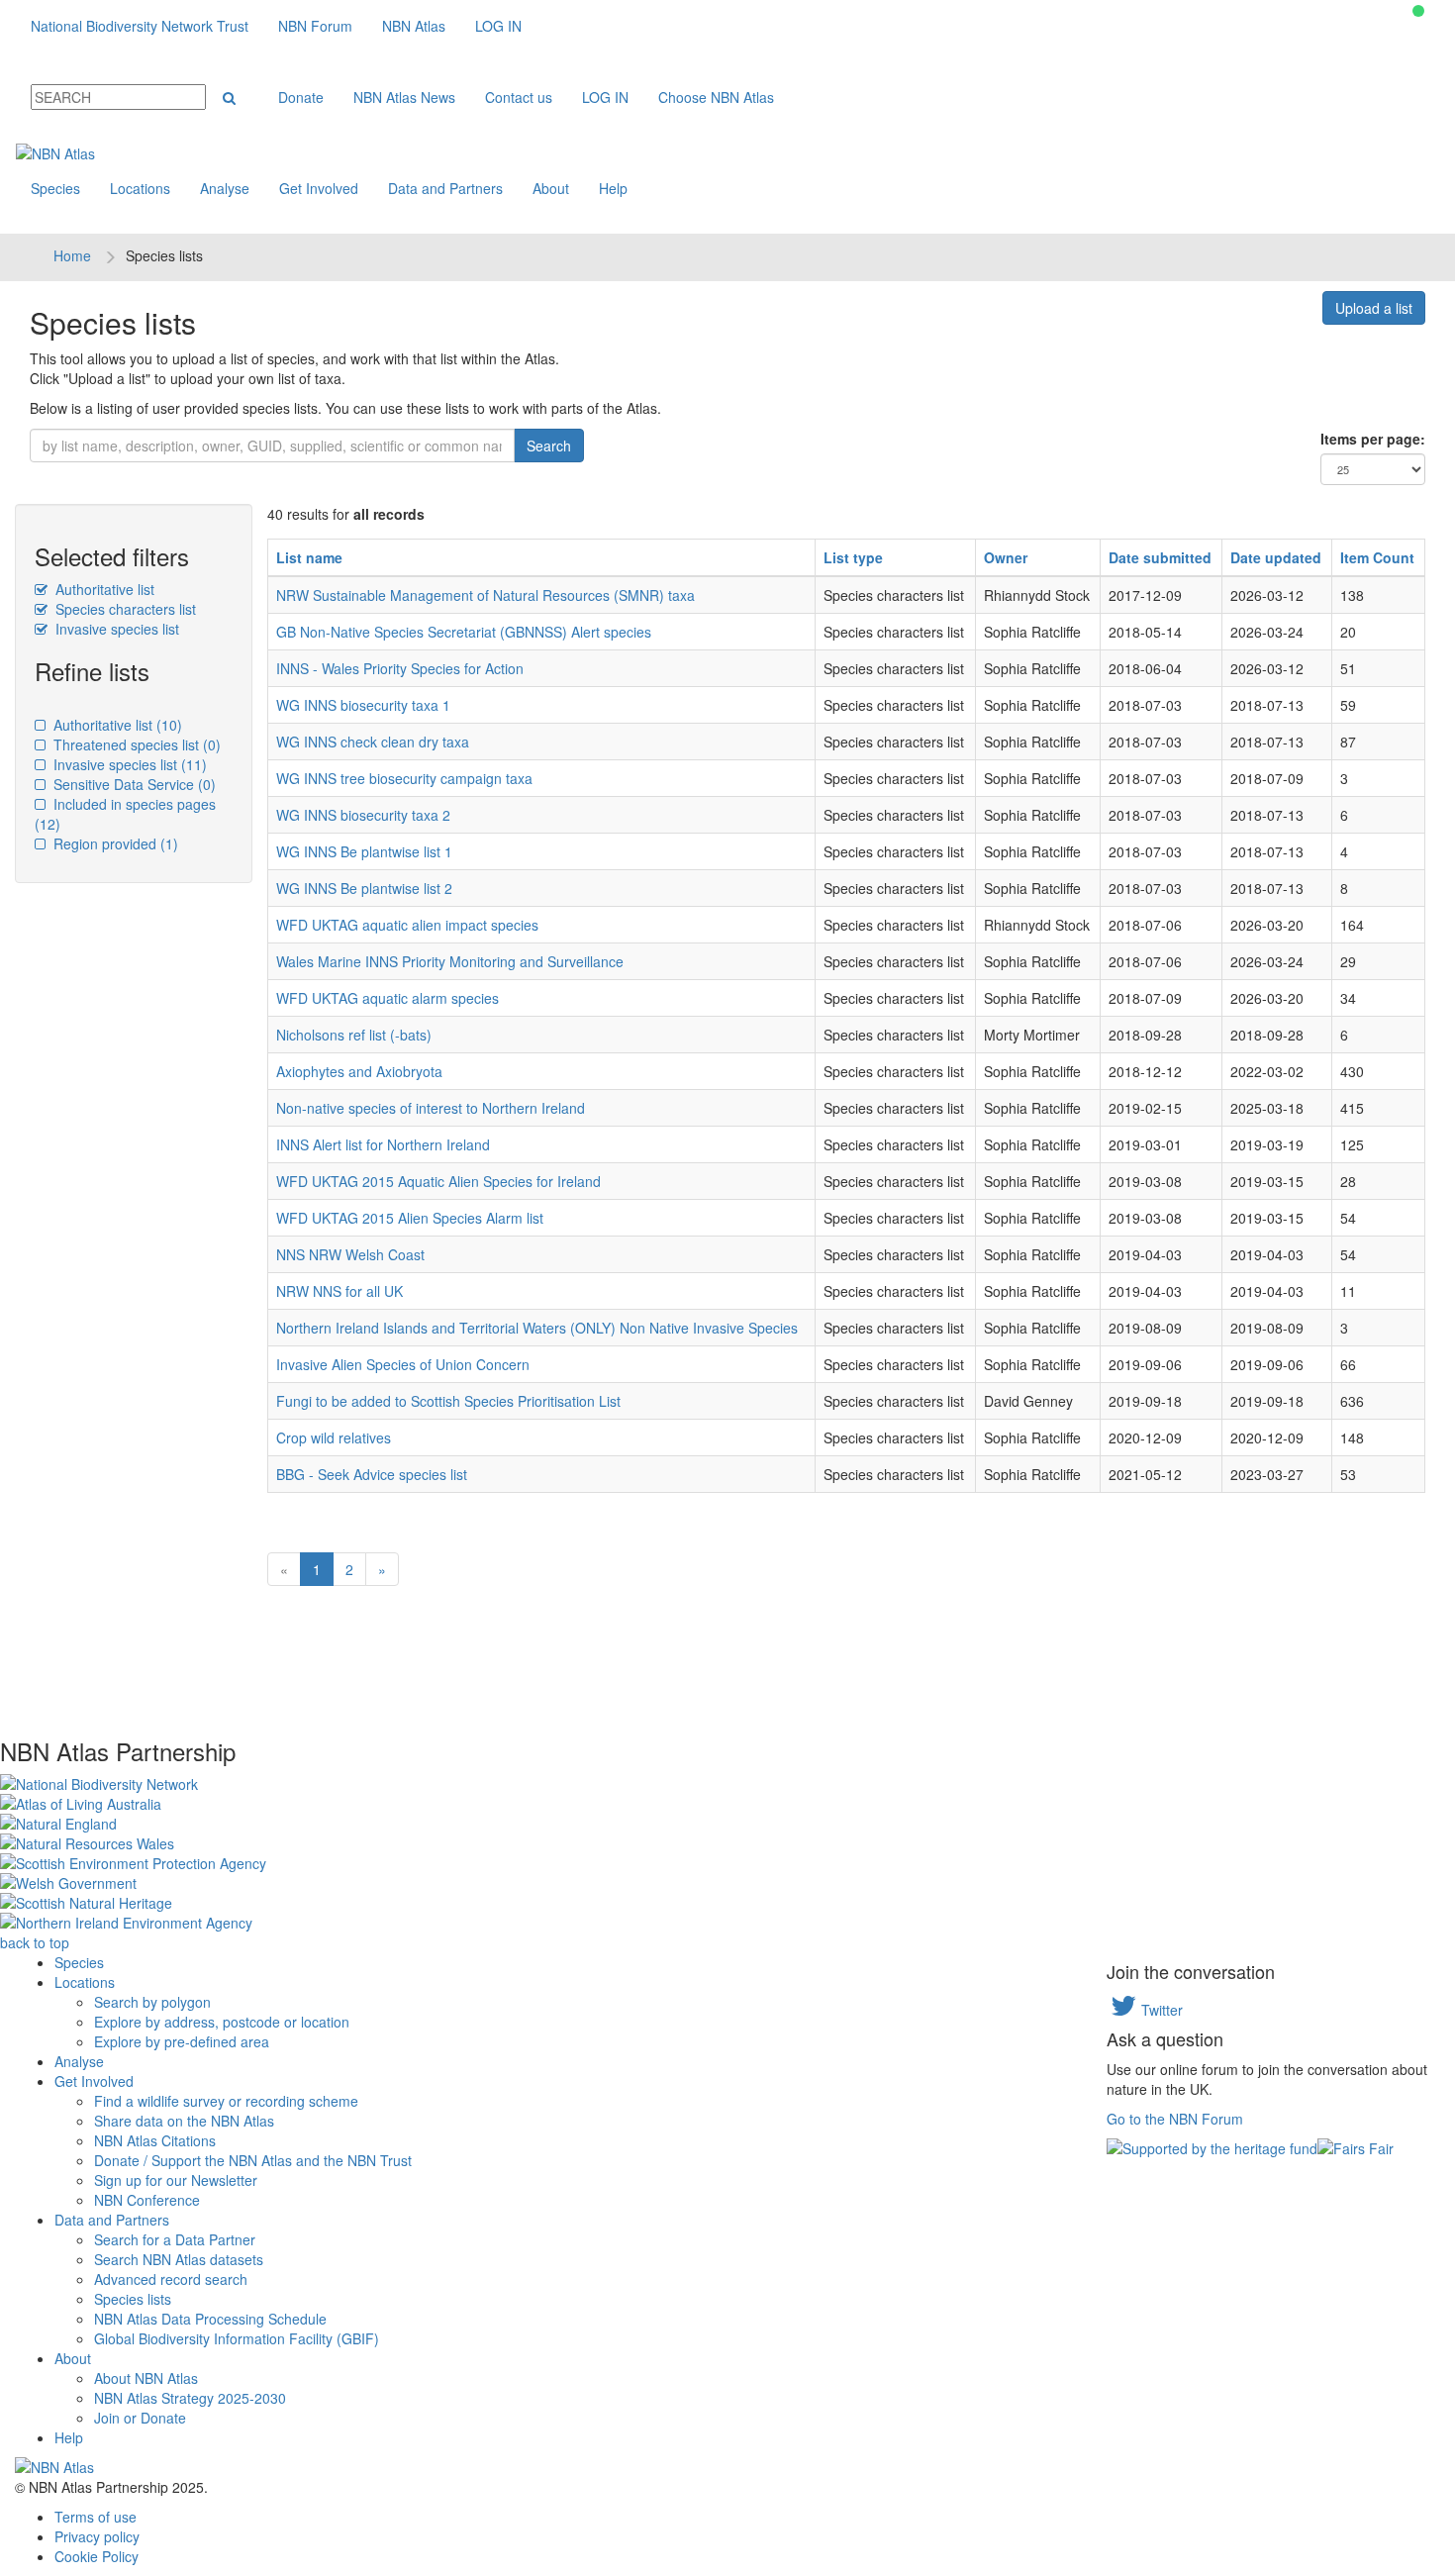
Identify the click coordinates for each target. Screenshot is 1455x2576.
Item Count (1377, 557)
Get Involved (319, 188)
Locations (140, 188)
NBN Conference (147, 2200)
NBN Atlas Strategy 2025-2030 (190, 2398)
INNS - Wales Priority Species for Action (400, 668)
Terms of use (96, 2517)
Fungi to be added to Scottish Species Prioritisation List (448, 1401)
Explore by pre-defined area (182, 2041)
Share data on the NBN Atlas (184, 2121)
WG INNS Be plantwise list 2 (364, 888)
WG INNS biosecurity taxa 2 (363, 815)
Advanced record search (171, 2279)
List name (309, 557)
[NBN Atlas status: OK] (1418, 11)
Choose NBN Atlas (716, 97)
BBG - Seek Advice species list (372, 1474)
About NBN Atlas (146, 2378)
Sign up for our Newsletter (176, 2180)
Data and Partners (445, 188)
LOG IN (498, 26)
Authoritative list (103, 589)
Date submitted (1160, 557)
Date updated (1276, 557)
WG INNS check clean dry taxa (373, 742)
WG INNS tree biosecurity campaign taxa (404, 778)
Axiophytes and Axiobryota (359, 1071)
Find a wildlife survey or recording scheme (226, 2101)
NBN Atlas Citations (155, 2140)
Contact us (519, 97)
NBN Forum (315, 26)
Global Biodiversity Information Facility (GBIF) (237, 2338)
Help (613, 188)
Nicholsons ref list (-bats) (354, 1035)
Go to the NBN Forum (1175, 2119)
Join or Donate (140, 2418)
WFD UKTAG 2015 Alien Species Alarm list (410, 1218)
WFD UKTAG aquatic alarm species (388, 998)
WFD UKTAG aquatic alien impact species (407, 925)
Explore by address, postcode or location (222, 2022)
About (551, 188)
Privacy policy (97, 2536)
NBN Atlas (414, 26)
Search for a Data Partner (175, 2239)
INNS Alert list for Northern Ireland (383, 1144)
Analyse (225, 188)
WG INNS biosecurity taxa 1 (363, 705)
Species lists (133, 2299)
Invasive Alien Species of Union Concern (403, 1364)
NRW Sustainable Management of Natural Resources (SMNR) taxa (485, 595)
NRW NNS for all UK (339, 1291)
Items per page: (1373, 439)
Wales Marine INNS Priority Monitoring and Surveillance (450, 961)
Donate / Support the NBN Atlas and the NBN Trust (253, 2160)
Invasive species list (115, 629)
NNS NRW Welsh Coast (350, 1254)
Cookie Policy (97, 2556)
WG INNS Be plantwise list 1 (364, 851)
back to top (35, 1942)
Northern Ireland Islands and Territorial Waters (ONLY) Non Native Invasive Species (537, 1328)
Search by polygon (152, 2002)
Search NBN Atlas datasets (179, 2259)
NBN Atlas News (404, 97)
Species (55, 188)
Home (72, 255)
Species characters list (124, 609)
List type (853, 557)
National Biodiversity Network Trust (140, 26)
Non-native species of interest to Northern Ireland (431, 1108)
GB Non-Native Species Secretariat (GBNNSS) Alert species (464, 632)
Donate (301, 97)
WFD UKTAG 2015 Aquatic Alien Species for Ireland (438, 1181)
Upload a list (1374, 308)
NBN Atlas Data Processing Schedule (210, 2319)
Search (549, 446)
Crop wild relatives (334, 1437)
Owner (1006, 557)
